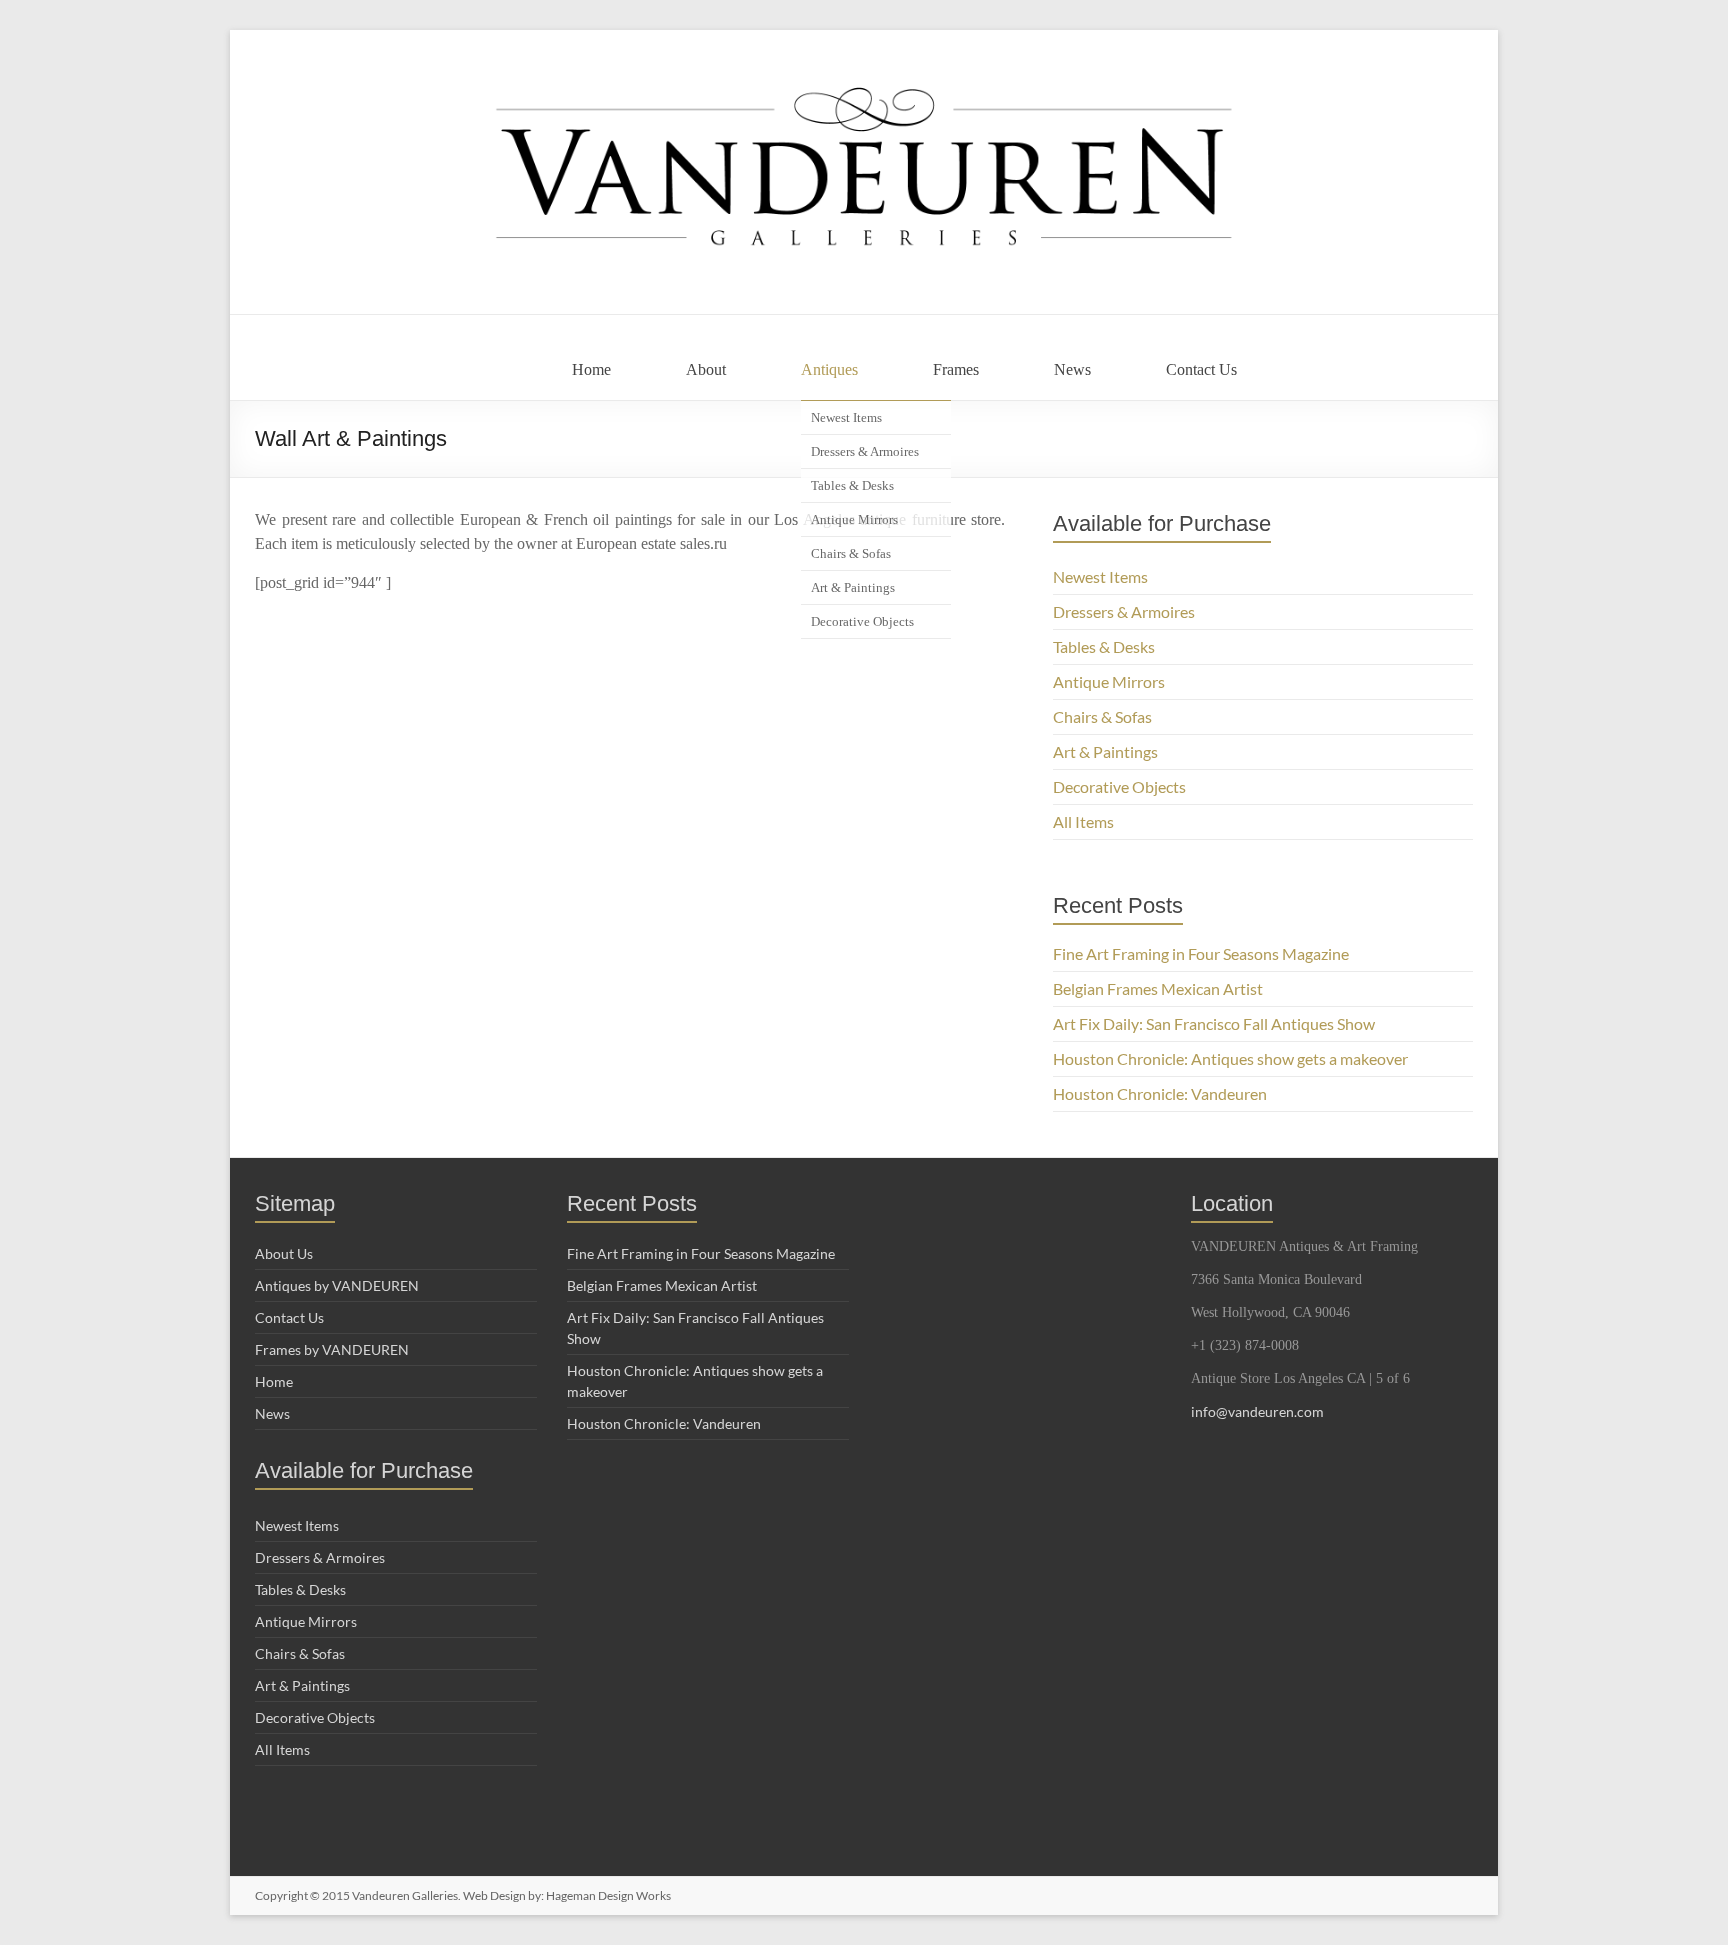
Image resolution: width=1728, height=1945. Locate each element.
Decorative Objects (862, 621)
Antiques (829, 369)
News (1072, 369)
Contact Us (1201, 369)
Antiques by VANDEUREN (337, 1285)
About (706, 369)
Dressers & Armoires (865, 451)
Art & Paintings (853, 587)
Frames (956, 369)
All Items (1083, 821)
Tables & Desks (852, 485)
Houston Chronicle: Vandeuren (1160, 1093)
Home (591, 369)
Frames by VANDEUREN (332, 1349)
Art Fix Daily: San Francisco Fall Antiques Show (1214, 1023)
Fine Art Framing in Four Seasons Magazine (1201, 953)
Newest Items (846, 417)
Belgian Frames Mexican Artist (1158, 988)
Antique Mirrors (854, 519)
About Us (284, 1253)
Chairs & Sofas (851, 553)
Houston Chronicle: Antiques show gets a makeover (1230, 1058)
